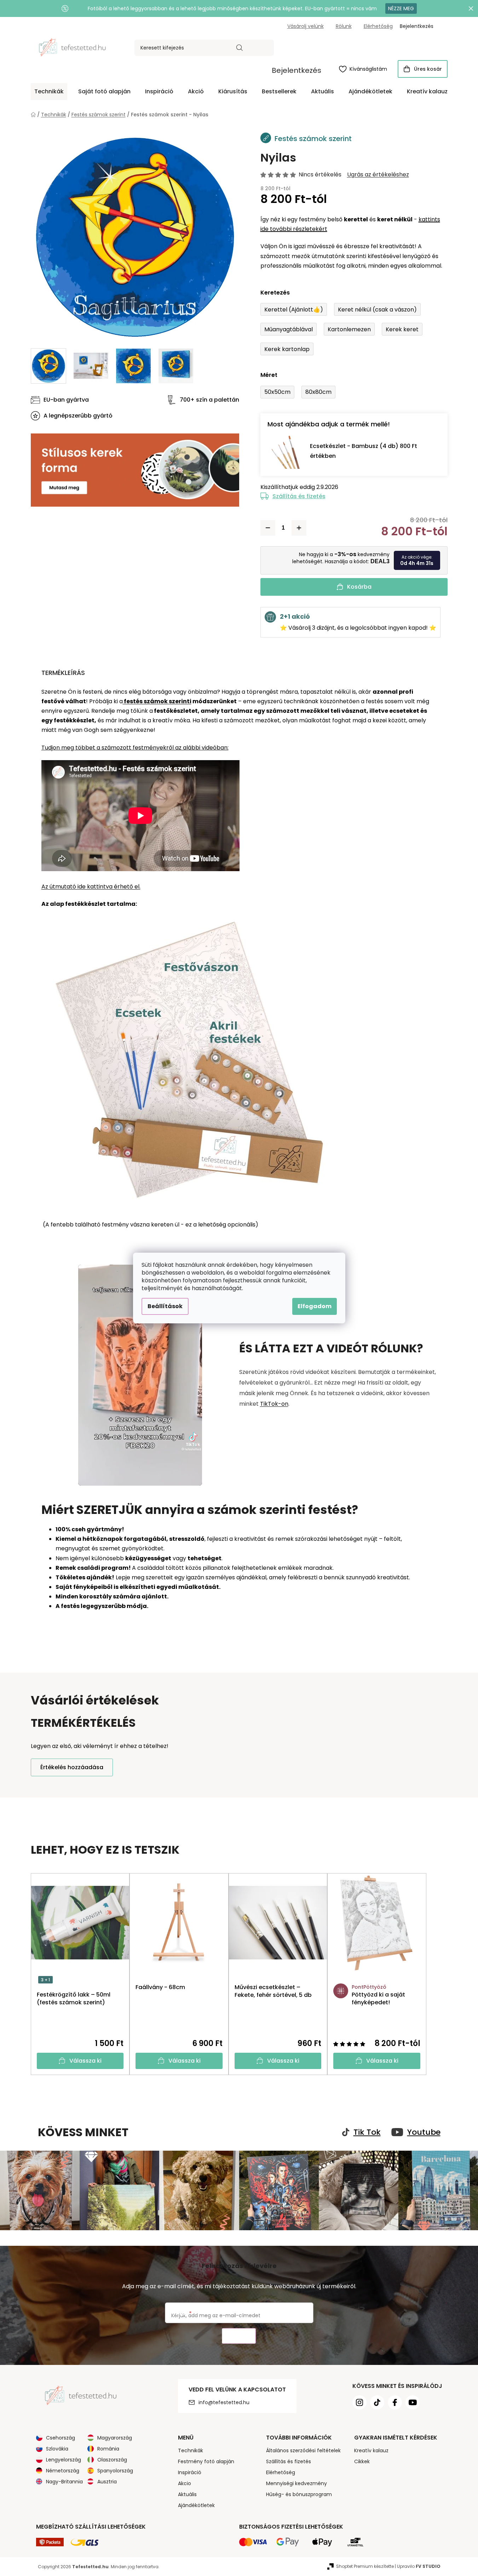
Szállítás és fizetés (299, 496)
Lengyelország (64, 2460)
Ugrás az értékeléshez (378, 175)
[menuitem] (49, 92)
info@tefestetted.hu (224, 2402)
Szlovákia (57, 2449)
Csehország (61, 2438)
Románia (108, 2449)
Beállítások (165, 1306)
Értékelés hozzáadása (72, 1767)
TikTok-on (274, 1404)
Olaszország (112, 2460)
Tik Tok (367, 2132)
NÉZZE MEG (401, 8)
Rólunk (344, 26)
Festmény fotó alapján (206, 2461)
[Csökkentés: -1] (268, 528)
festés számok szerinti (157, 701)
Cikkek (362, 2461)
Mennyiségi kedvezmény (296, 2483)
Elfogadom (315, 1306)
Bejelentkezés (296, 70)
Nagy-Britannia (64, 2482)
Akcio (185, 2483)
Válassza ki (85, 2061)
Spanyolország (115, 2471)
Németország (63, 2471)
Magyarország (115, 2438)
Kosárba (359, 587)
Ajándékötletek (196, 2505)
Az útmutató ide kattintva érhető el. (91, 887)
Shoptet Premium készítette (365, 2566)
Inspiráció (190, 2472)
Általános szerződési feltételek (303, 2450)
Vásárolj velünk (306, 26)
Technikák (191, 2450)
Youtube (424, 2132)
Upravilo (419, 2566)
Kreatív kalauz (371, 2450)
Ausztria (107, 2482)
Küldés (239, 2336)
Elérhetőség (378, 26)
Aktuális (187, 2494)
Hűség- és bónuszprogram (299, 2494)
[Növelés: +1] (299, 528)
